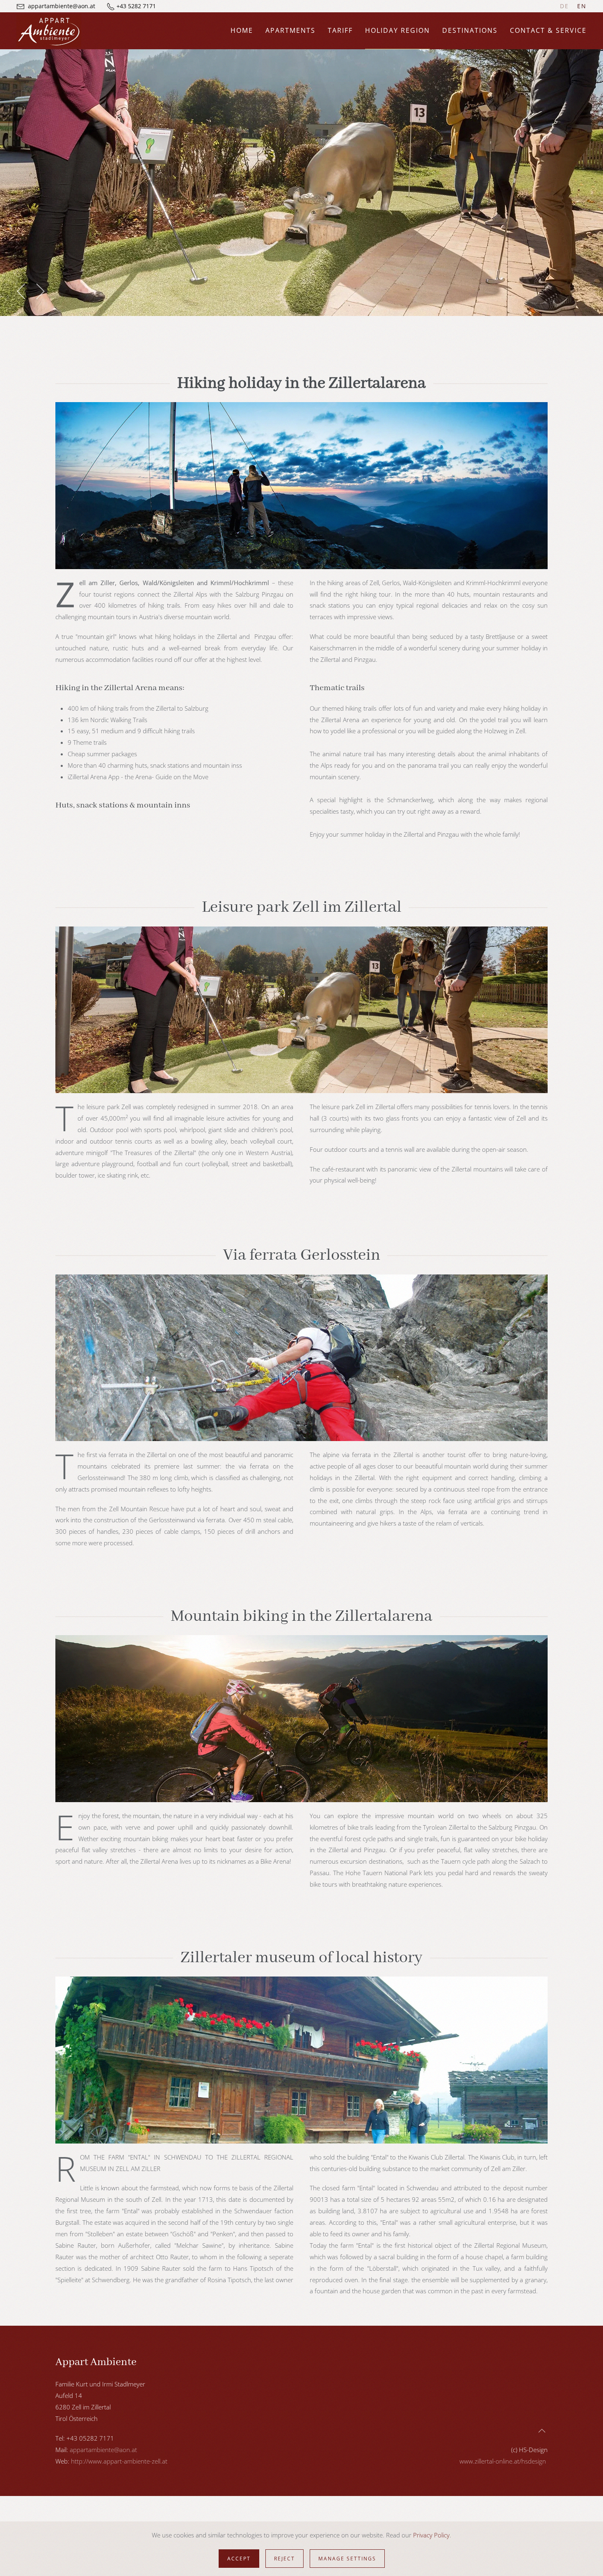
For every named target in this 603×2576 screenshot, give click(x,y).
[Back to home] (49, 31)
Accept (239, 2559)
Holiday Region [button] (397, 30)
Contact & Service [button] (548, 30)
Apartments (290, 30)
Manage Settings (347, 2559)
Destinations (470, 30)
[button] (22, 291)
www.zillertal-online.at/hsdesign (503, 2461)
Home (242, 30)
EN (582, 6)
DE (564, 6)
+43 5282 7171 (136, 6)
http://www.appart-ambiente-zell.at (119, 2461)
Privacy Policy (431, 2535)
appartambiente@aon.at (62, 6)
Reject (284, 2559)
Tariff (340, 30)
